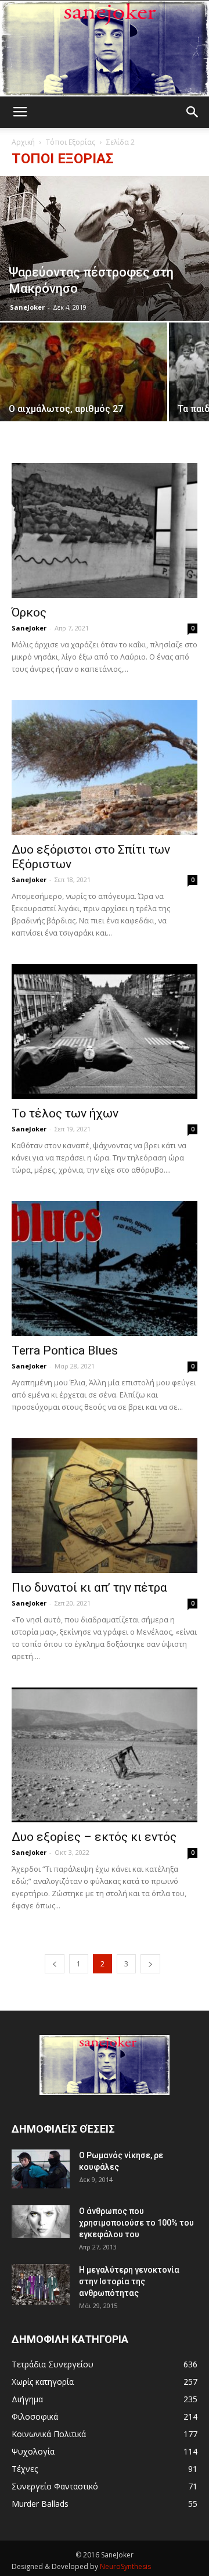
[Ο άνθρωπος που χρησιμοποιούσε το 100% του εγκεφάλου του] (41, 2222)
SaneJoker (27, 307)
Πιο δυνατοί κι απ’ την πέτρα (89, 1588)
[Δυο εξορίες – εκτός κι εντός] (105, 1755)
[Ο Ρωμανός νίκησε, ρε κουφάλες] (41, 2169)
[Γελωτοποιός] (105, 49)
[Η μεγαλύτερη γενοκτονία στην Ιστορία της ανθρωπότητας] (41, 2285)
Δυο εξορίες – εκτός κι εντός (94, 1837)
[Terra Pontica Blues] (105, 1269)
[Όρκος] (105, 531)
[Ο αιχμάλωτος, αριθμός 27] (84, 385)
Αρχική (23, 142)
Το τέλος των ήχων (65, 1113)
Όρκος (29, 612)
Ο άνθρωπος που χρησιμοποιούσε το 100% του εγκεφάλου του (136, 2223)
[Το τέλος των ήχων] (105, 1031)
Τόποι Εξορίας (71, 142)
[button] (193, 112)
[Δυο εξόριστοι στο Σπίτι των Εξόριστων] (105, 768)
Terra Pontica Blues (65, 1350)
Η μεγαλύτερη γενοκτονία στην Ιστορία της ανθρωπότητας (129, 2281)
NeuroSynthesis (125, 2566)
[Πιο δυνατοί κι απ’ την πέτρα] (105, 1506)
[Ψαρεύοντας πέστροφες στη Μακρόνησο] (105, 248)
